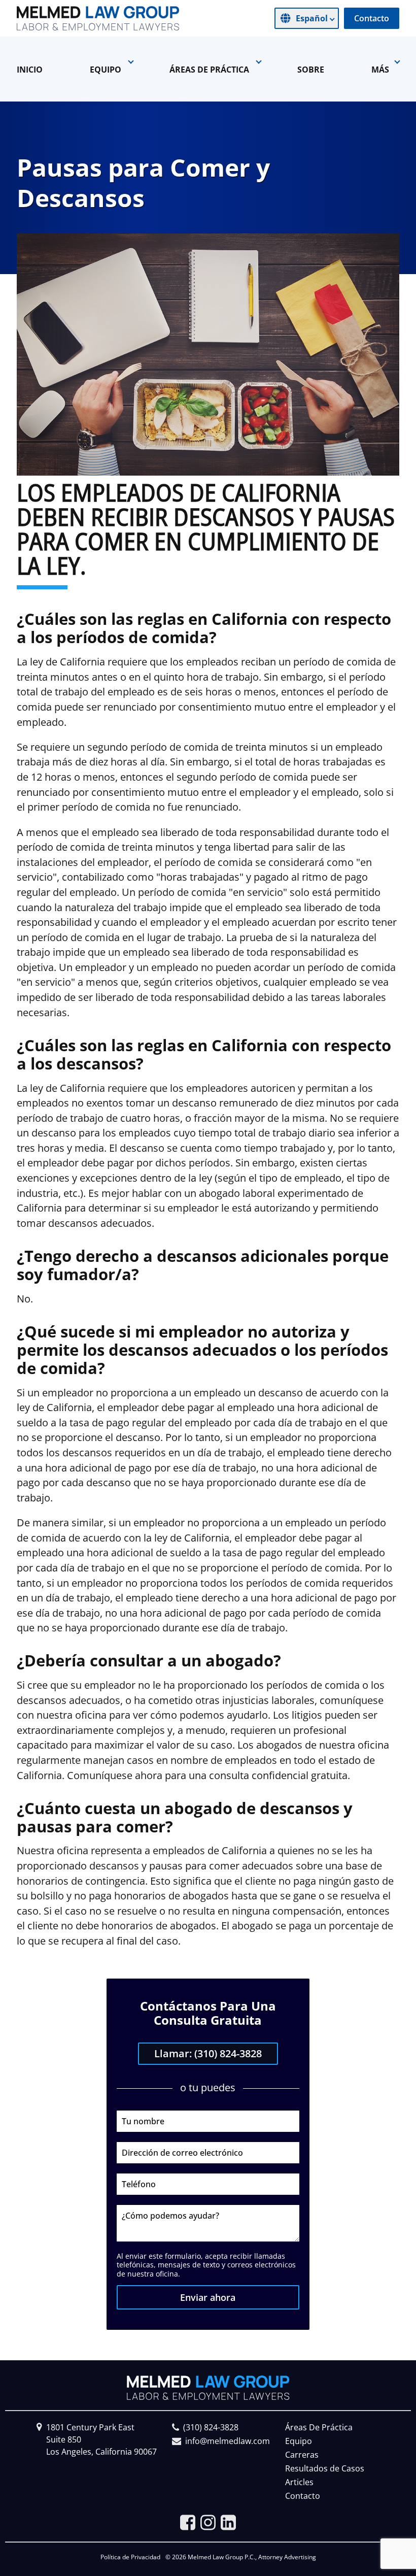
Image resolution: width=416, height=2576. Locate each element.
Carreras (302, 2455)
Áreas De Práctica (319, 2427)
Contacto (372, 18)
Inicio (30, 70)
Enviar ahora (208, 2297)
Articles (299, 2482)
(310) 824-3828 (211, 2427)
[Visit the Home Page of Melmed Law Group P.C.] (98, 18)
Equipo (299, 2441)
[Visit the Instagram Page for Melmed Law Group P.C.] (208, 2522)
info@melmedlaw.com (228, 2441)
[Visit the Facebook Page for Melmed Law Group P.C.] (188, 2522)
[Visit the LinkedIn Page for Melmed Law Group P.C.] (228, 2522)
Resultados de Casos (325, 2468)
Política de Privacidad (130, 2557)
